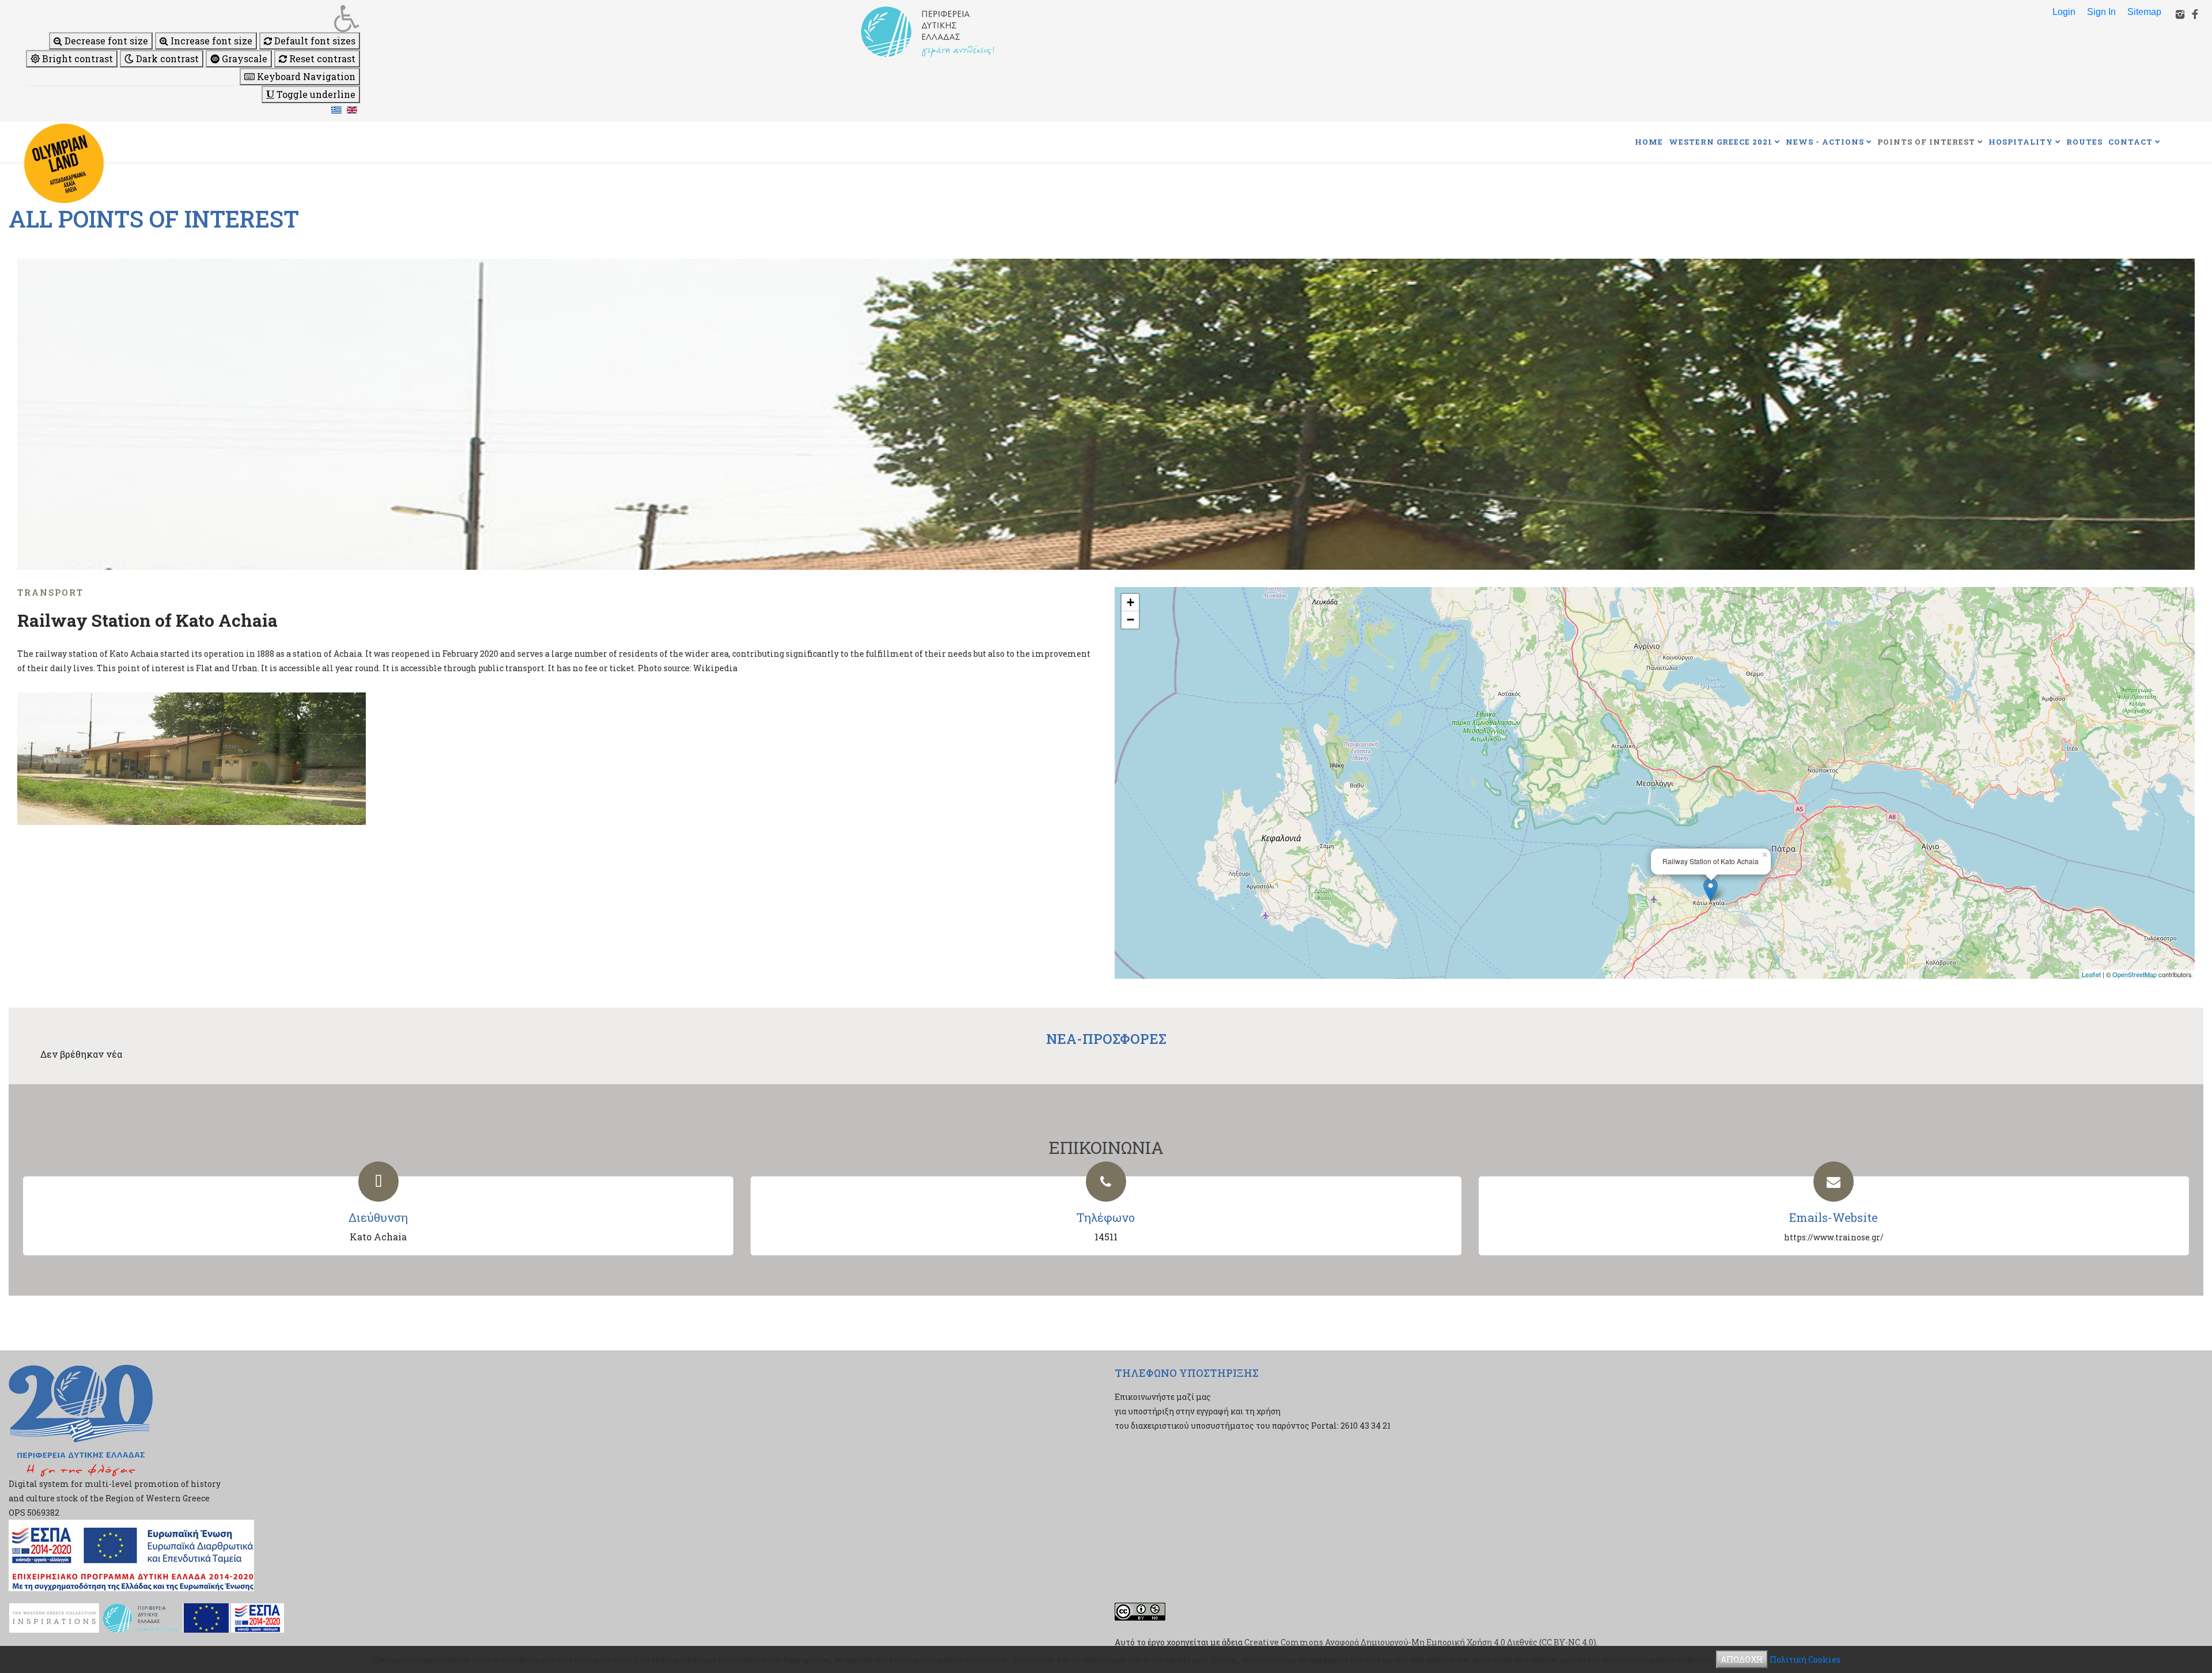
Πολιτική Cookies (1805, 1659)
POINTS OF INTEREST (1926, 142)
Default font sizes (314, 41)
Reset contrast (321, 58)
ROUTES (2084, 142)
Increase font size (210, 41)
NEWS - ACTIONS (1825, 142)
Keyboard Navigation (305, 76)
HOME (1649, 142)
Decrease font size (105, 41)
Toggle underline (315, 94)
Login (2064, 12)
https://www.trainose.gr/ (1834, 1237)
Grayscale (243, 58)
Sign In (2101, 12)
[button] (193, 18)
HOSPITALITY (2021, 142)
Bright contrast (76, 58)
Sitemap (2144, 12)
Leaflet (2091, 974)
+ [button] (1130, 602)
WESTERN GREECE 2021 (1721, 142)
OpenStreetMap (2135, 974)
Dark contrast (166, 58)
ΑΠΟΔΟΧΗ (1742, 1659)
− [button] (1130, 620)
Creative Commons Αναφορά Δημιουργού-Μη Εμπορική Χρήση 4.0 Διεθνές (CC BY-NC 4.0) (1420, 1642)
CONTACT (2130, 142)
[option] (1106, 414)
